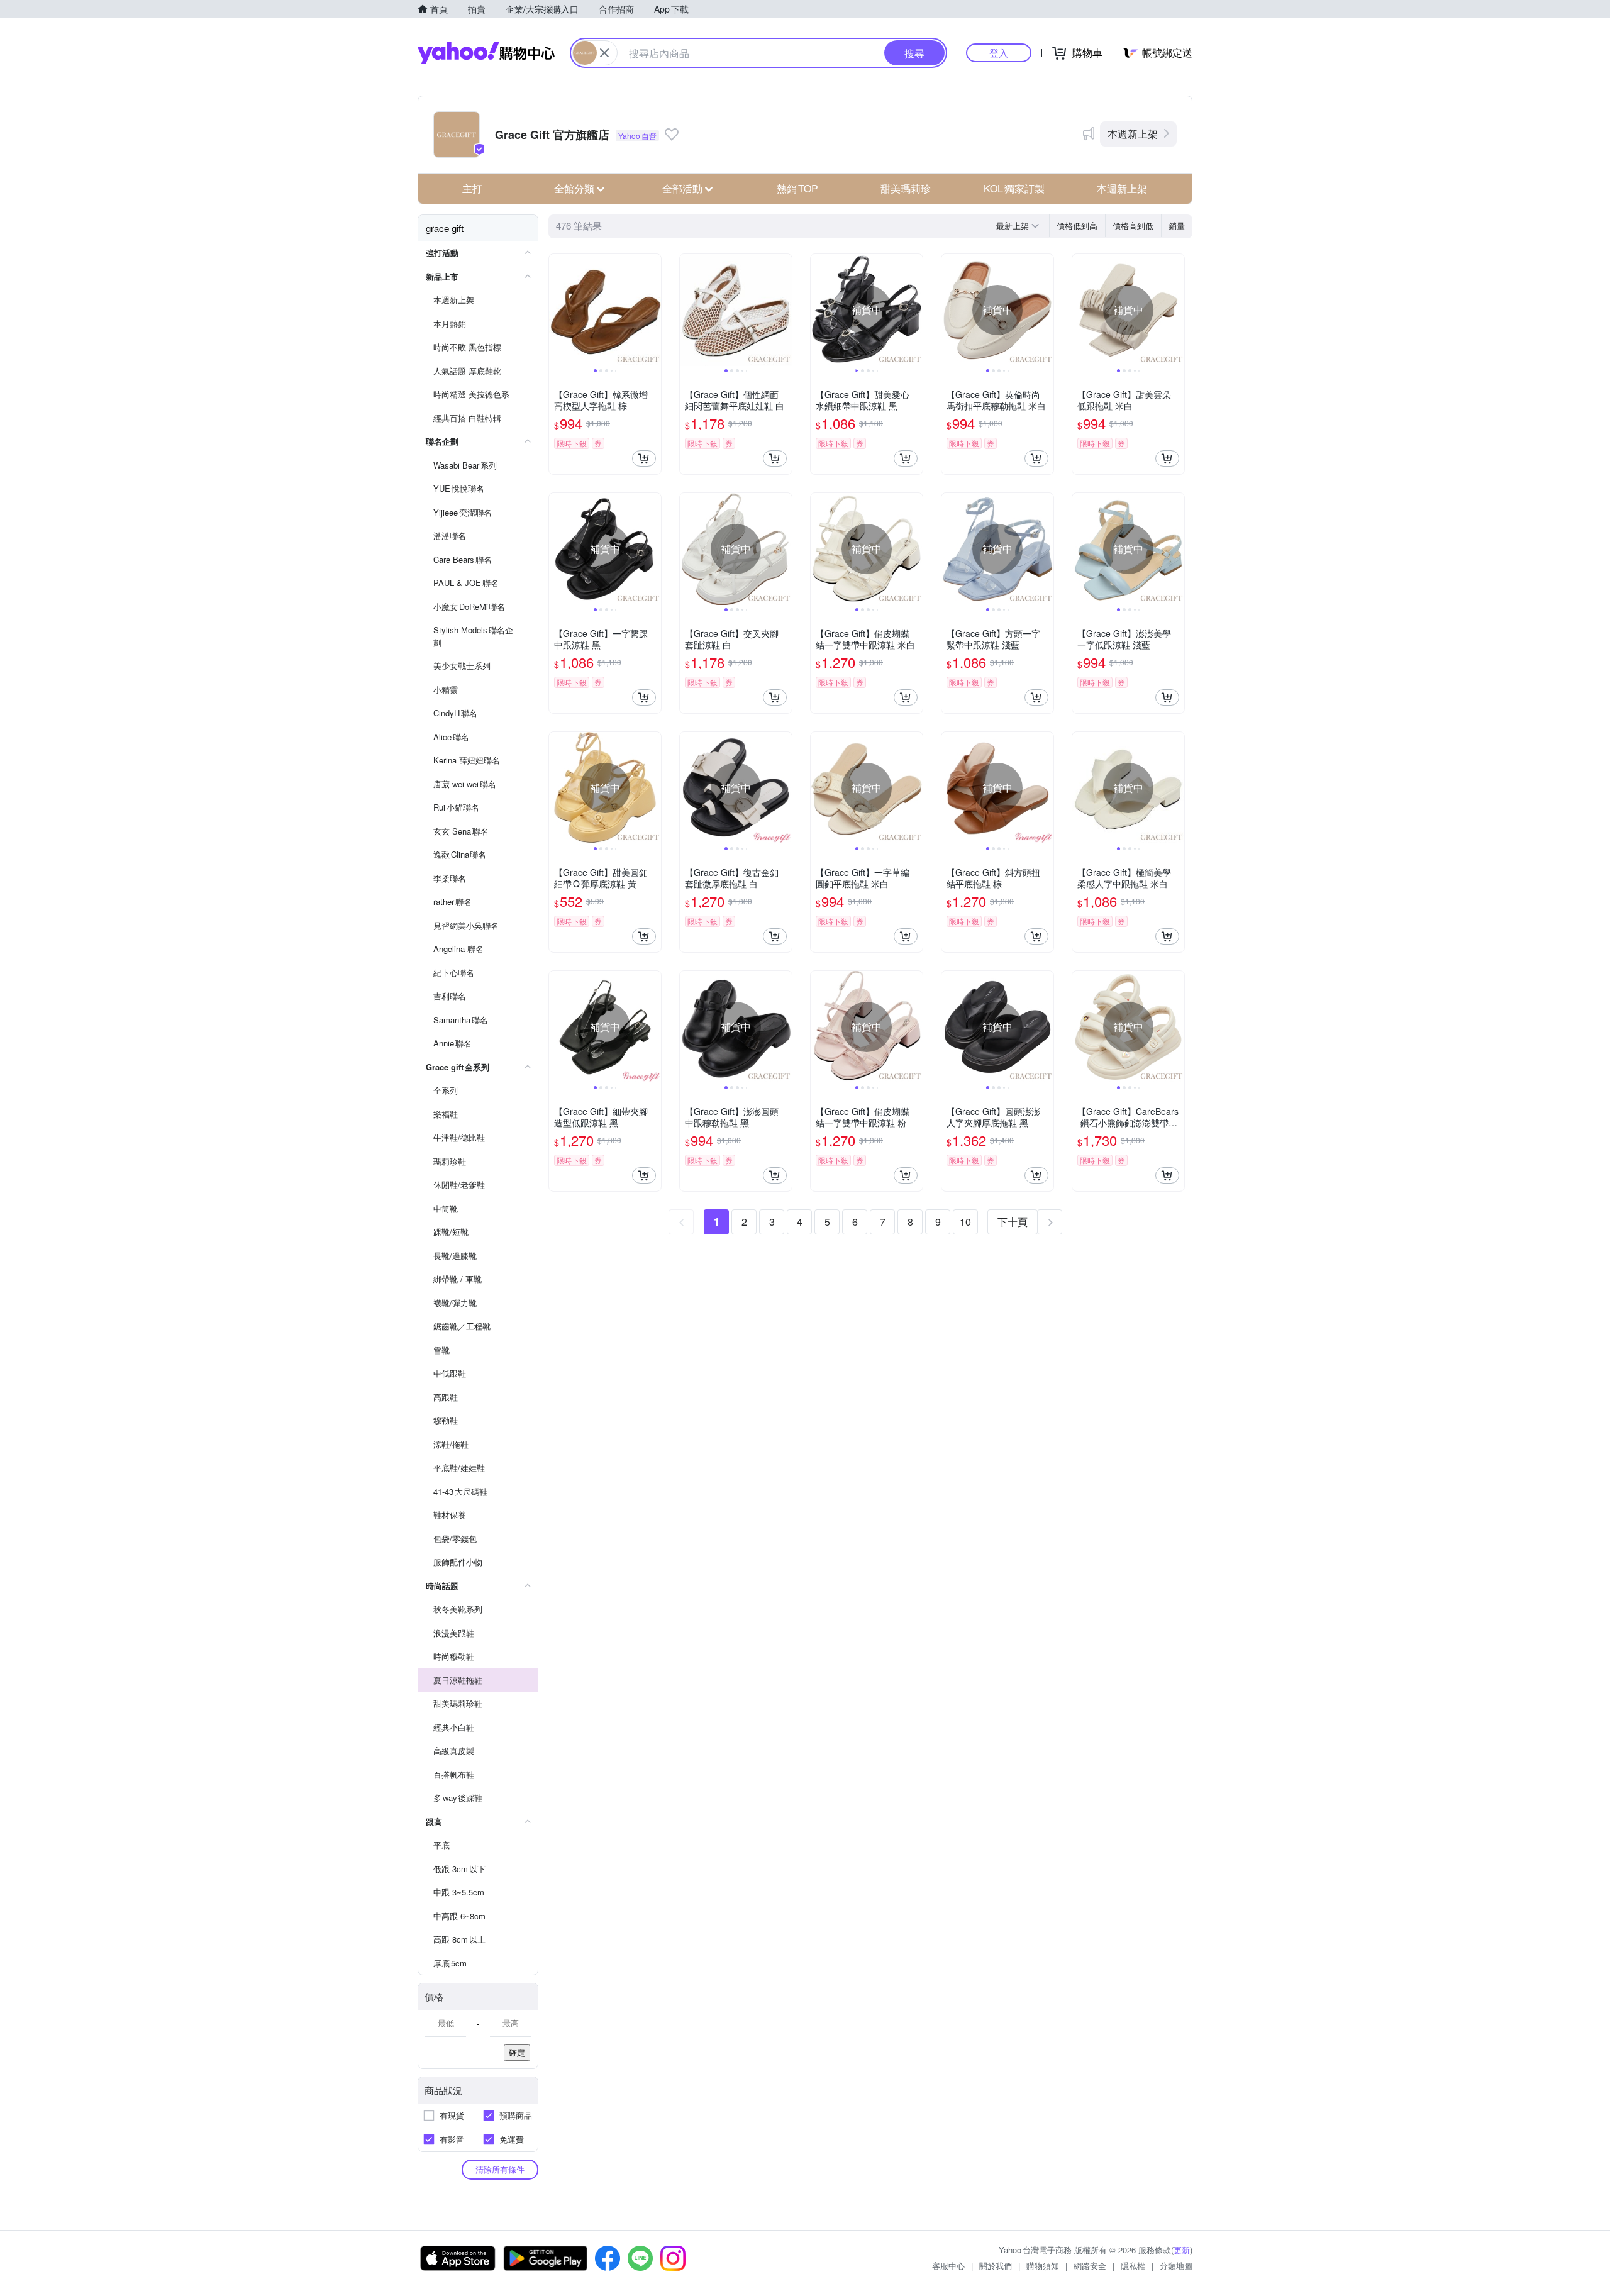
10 (965, 1222)
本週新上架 (1133, 134)
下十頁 (1013, 1222)
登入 (999, 53)
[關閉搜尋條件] (604, 53)
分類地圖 (1176, 2265)
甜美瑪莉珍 (906, 188)
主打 (472, 188)
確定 (517, 2052)
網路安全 (1090, 2265)
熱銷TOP (797, 188)
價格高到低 (1133, 225)
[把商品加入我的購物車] (644, 458)
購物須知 (1043, 2265)
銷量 (1177, 225)
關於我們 (996, 2265)
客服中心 (948, 2265)
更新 (1182, 2250)
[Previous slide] (557, 310)
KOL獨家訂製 (1014, 188)
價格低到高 (1077, 225)
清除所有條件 (500, 2169)
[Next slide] (653, 310)
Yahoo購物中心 (486, 53)
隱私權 (1133, 2265)
